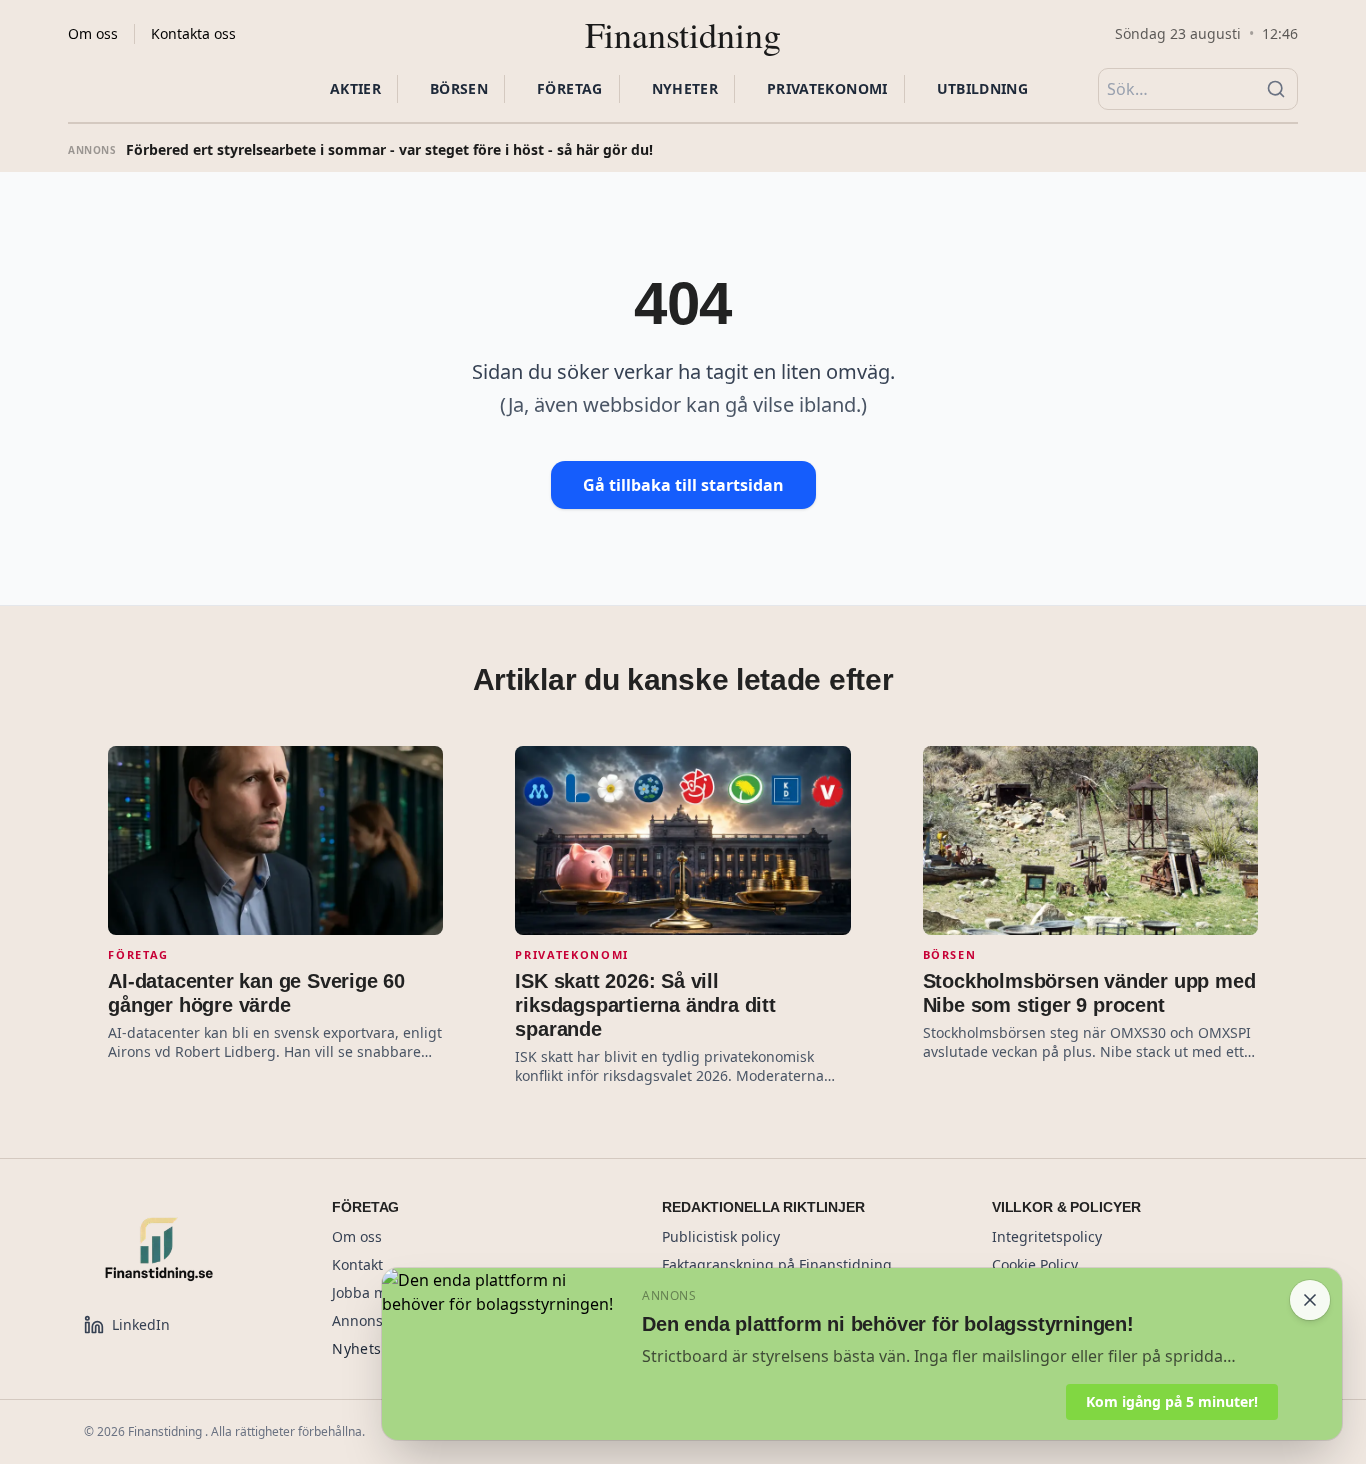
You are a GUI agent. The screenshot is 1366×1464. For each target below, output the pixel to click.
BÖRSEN (459, 88)
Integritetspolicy (1047, 1236)
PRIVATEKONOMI (827, 88)
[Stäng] (1310, 1300)
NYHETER (685, 88)
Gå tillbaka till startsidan (683, 485)
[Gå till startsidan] (184, 1249)
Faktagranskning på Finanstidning (777, 1264)
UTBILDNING (983, 88)
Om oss (93, 33)
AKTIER (355, 88)
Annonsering (375, 1320)
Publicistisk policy (721, 1236)
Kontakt (357, 1264)
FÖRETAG (569, 88)
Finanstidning (683, 34)
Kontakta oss (193, 33)
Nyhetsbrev (372, 1348)
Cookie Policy (1035, 1264)
